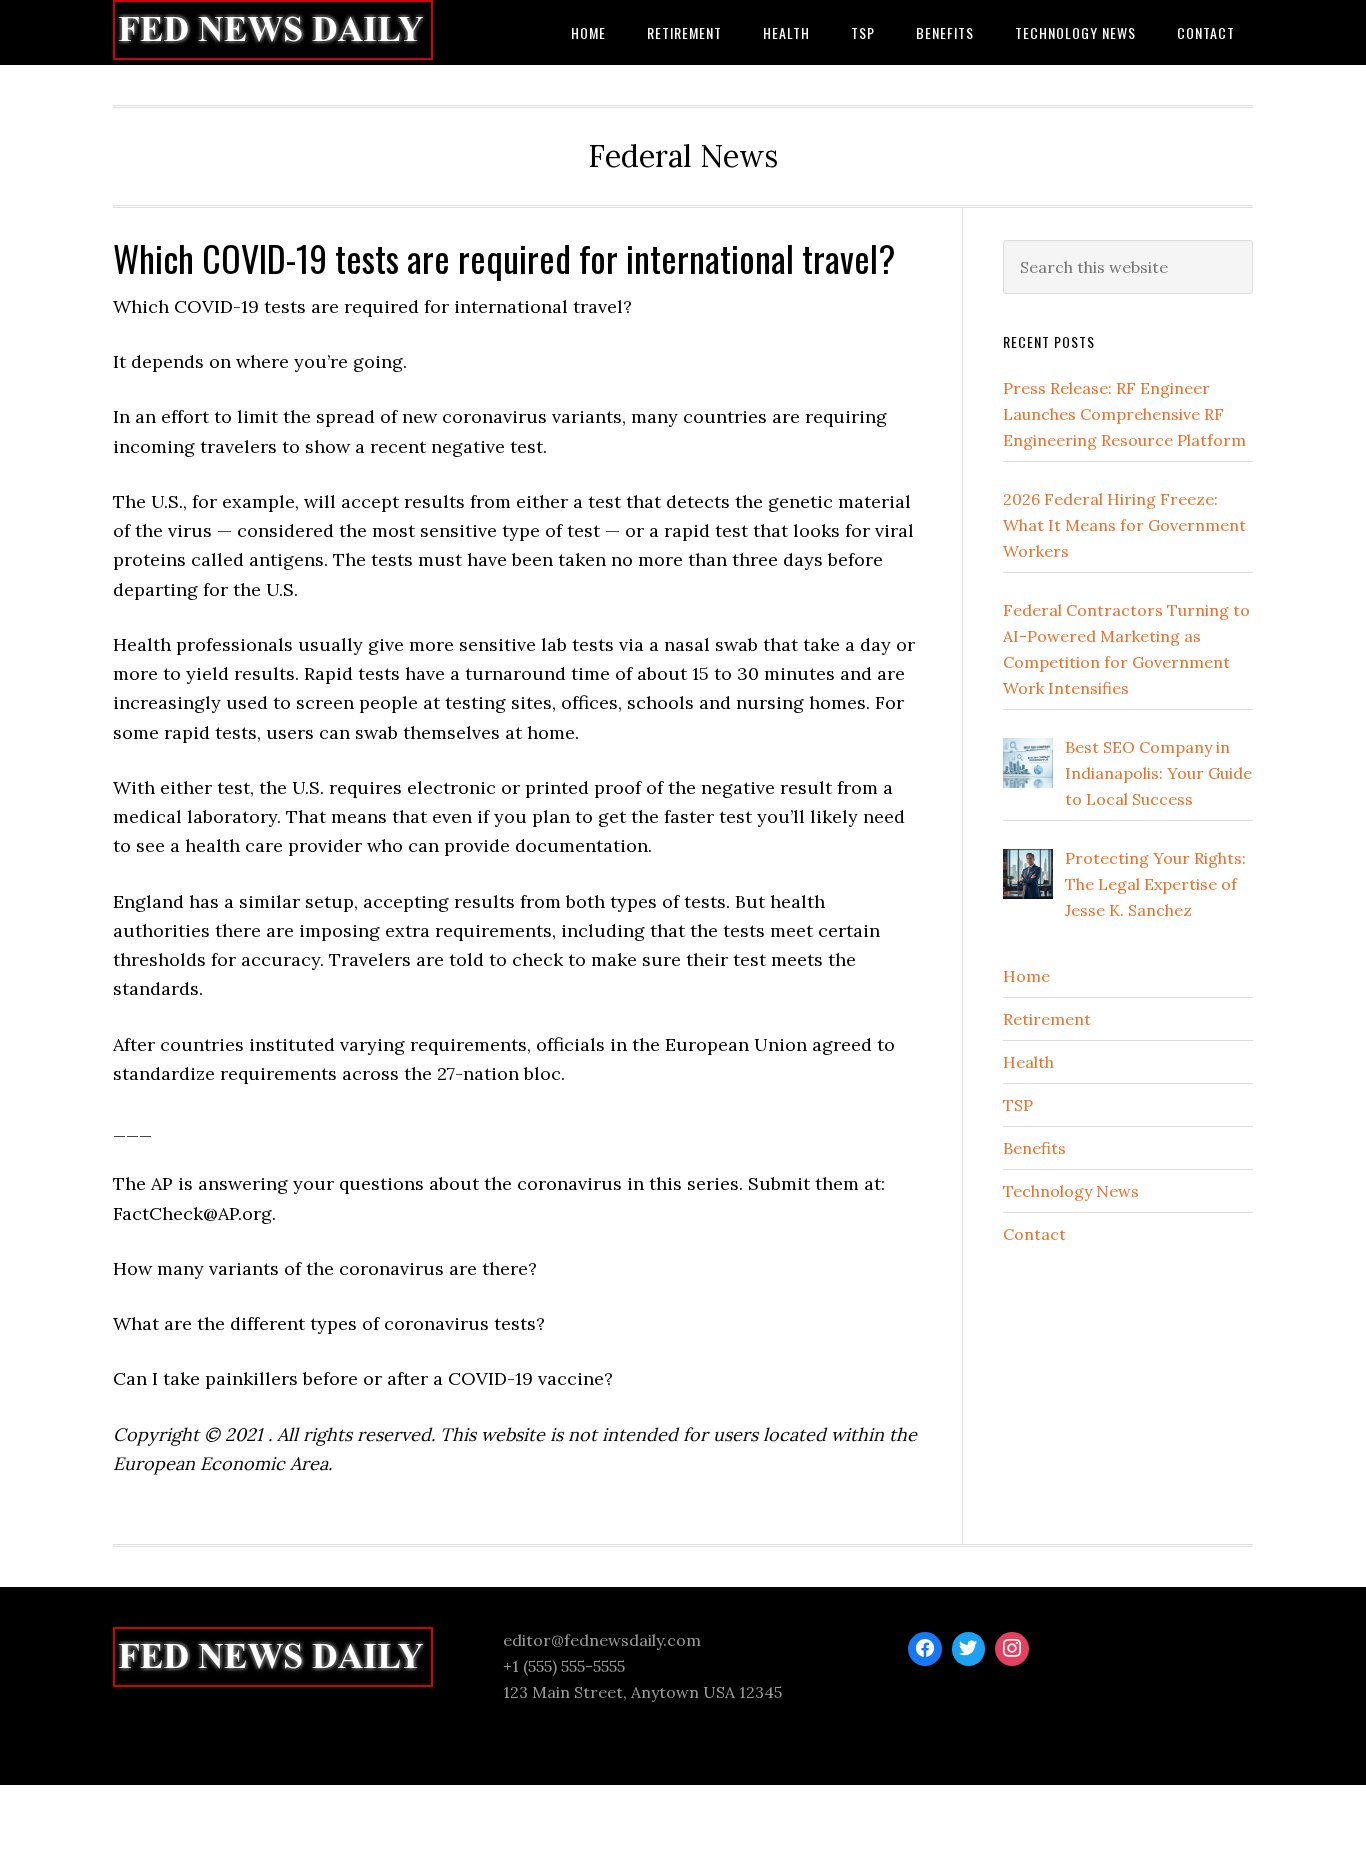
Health (1028, 1062)
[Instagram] (1012, 1649)
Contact (1034, 1234)
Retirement (1047, 1019)
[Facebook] (925, 1649)
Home (1026, 976)
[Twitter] (969, 1649)
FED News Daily (273, 32)
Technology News (1071, 1191)
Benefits (1034, 1148)
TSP (1018, 1105)
